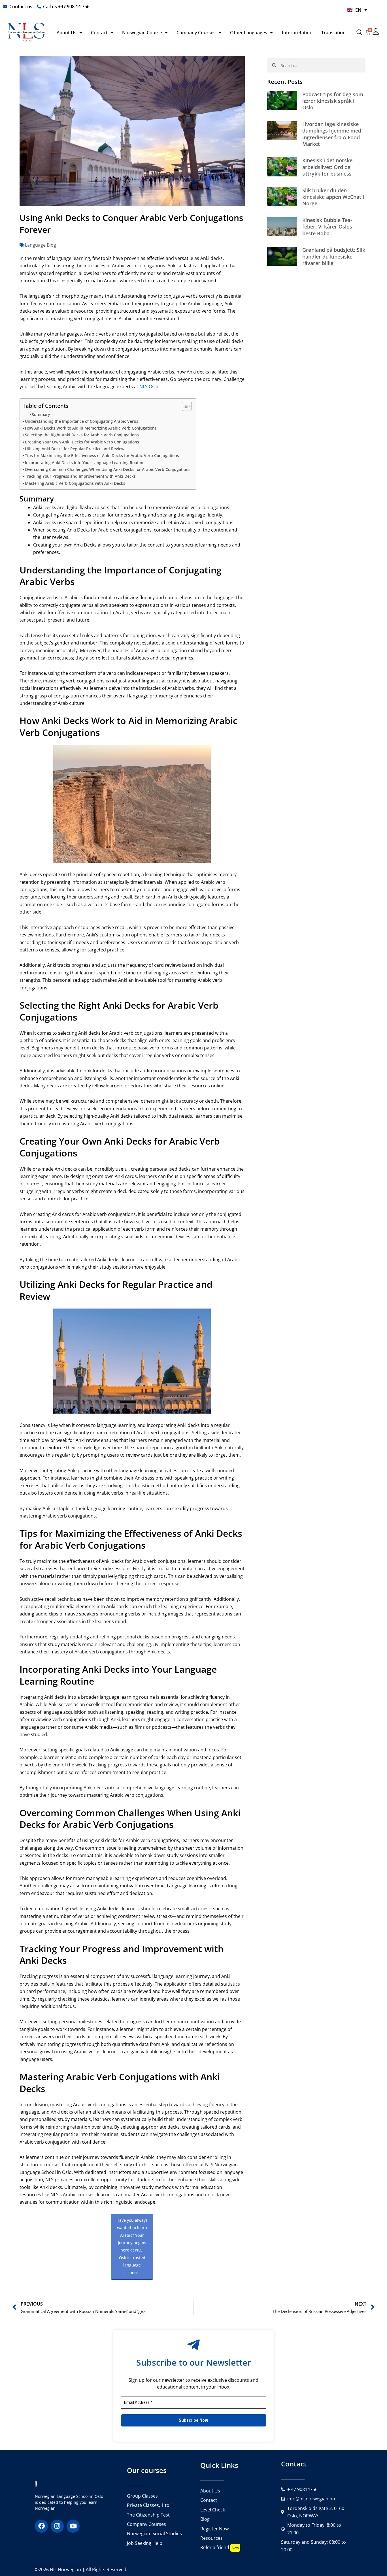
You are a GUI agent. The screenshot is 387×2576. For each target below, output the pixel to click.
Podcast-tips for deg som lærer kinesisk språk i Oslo (333, 101)
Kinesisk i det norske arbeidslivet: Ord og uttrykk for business (327, 167)
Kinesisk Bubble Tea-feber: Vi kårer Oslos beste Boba (327, 227)
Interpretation (297, 33)
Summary (41, 414)
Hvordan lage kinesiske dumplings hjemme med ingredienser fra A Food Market (332, 134)
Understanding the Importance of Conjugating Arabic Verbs (82, 421)
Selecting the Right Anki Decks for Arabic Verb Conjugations (82, 435)
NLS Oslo (149, 387)
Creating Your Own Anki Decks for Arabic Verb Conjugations (82, 442)
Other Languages (249, 33)
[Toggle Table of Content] (184, 406)
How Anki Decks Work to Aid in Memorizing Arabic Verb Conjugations (91, 428)
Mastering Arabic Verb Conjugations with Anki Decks (75, 483)
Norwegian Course (142, 33)
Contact (99, 33)
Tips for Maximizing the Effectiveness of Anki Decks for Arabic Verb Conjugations (102, 455)
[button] (359, 33)
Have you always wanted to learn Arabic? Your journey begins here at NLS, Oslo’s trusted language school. (132, 2246)
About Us (67, 33)
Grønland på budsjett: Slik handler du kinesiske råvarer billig (334, 256)
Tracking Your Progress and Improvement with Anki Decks (80, 476)
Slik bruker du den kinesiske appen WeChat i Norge (333, 197)
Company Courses (196, 33)
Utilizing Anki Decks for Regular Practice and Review (75, 449)
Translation (333, 33)
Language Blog (41, 245)
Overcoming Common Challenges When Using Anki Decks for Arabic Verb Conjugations (108, 469)
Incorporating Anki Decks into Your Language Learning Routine (85, 463)
